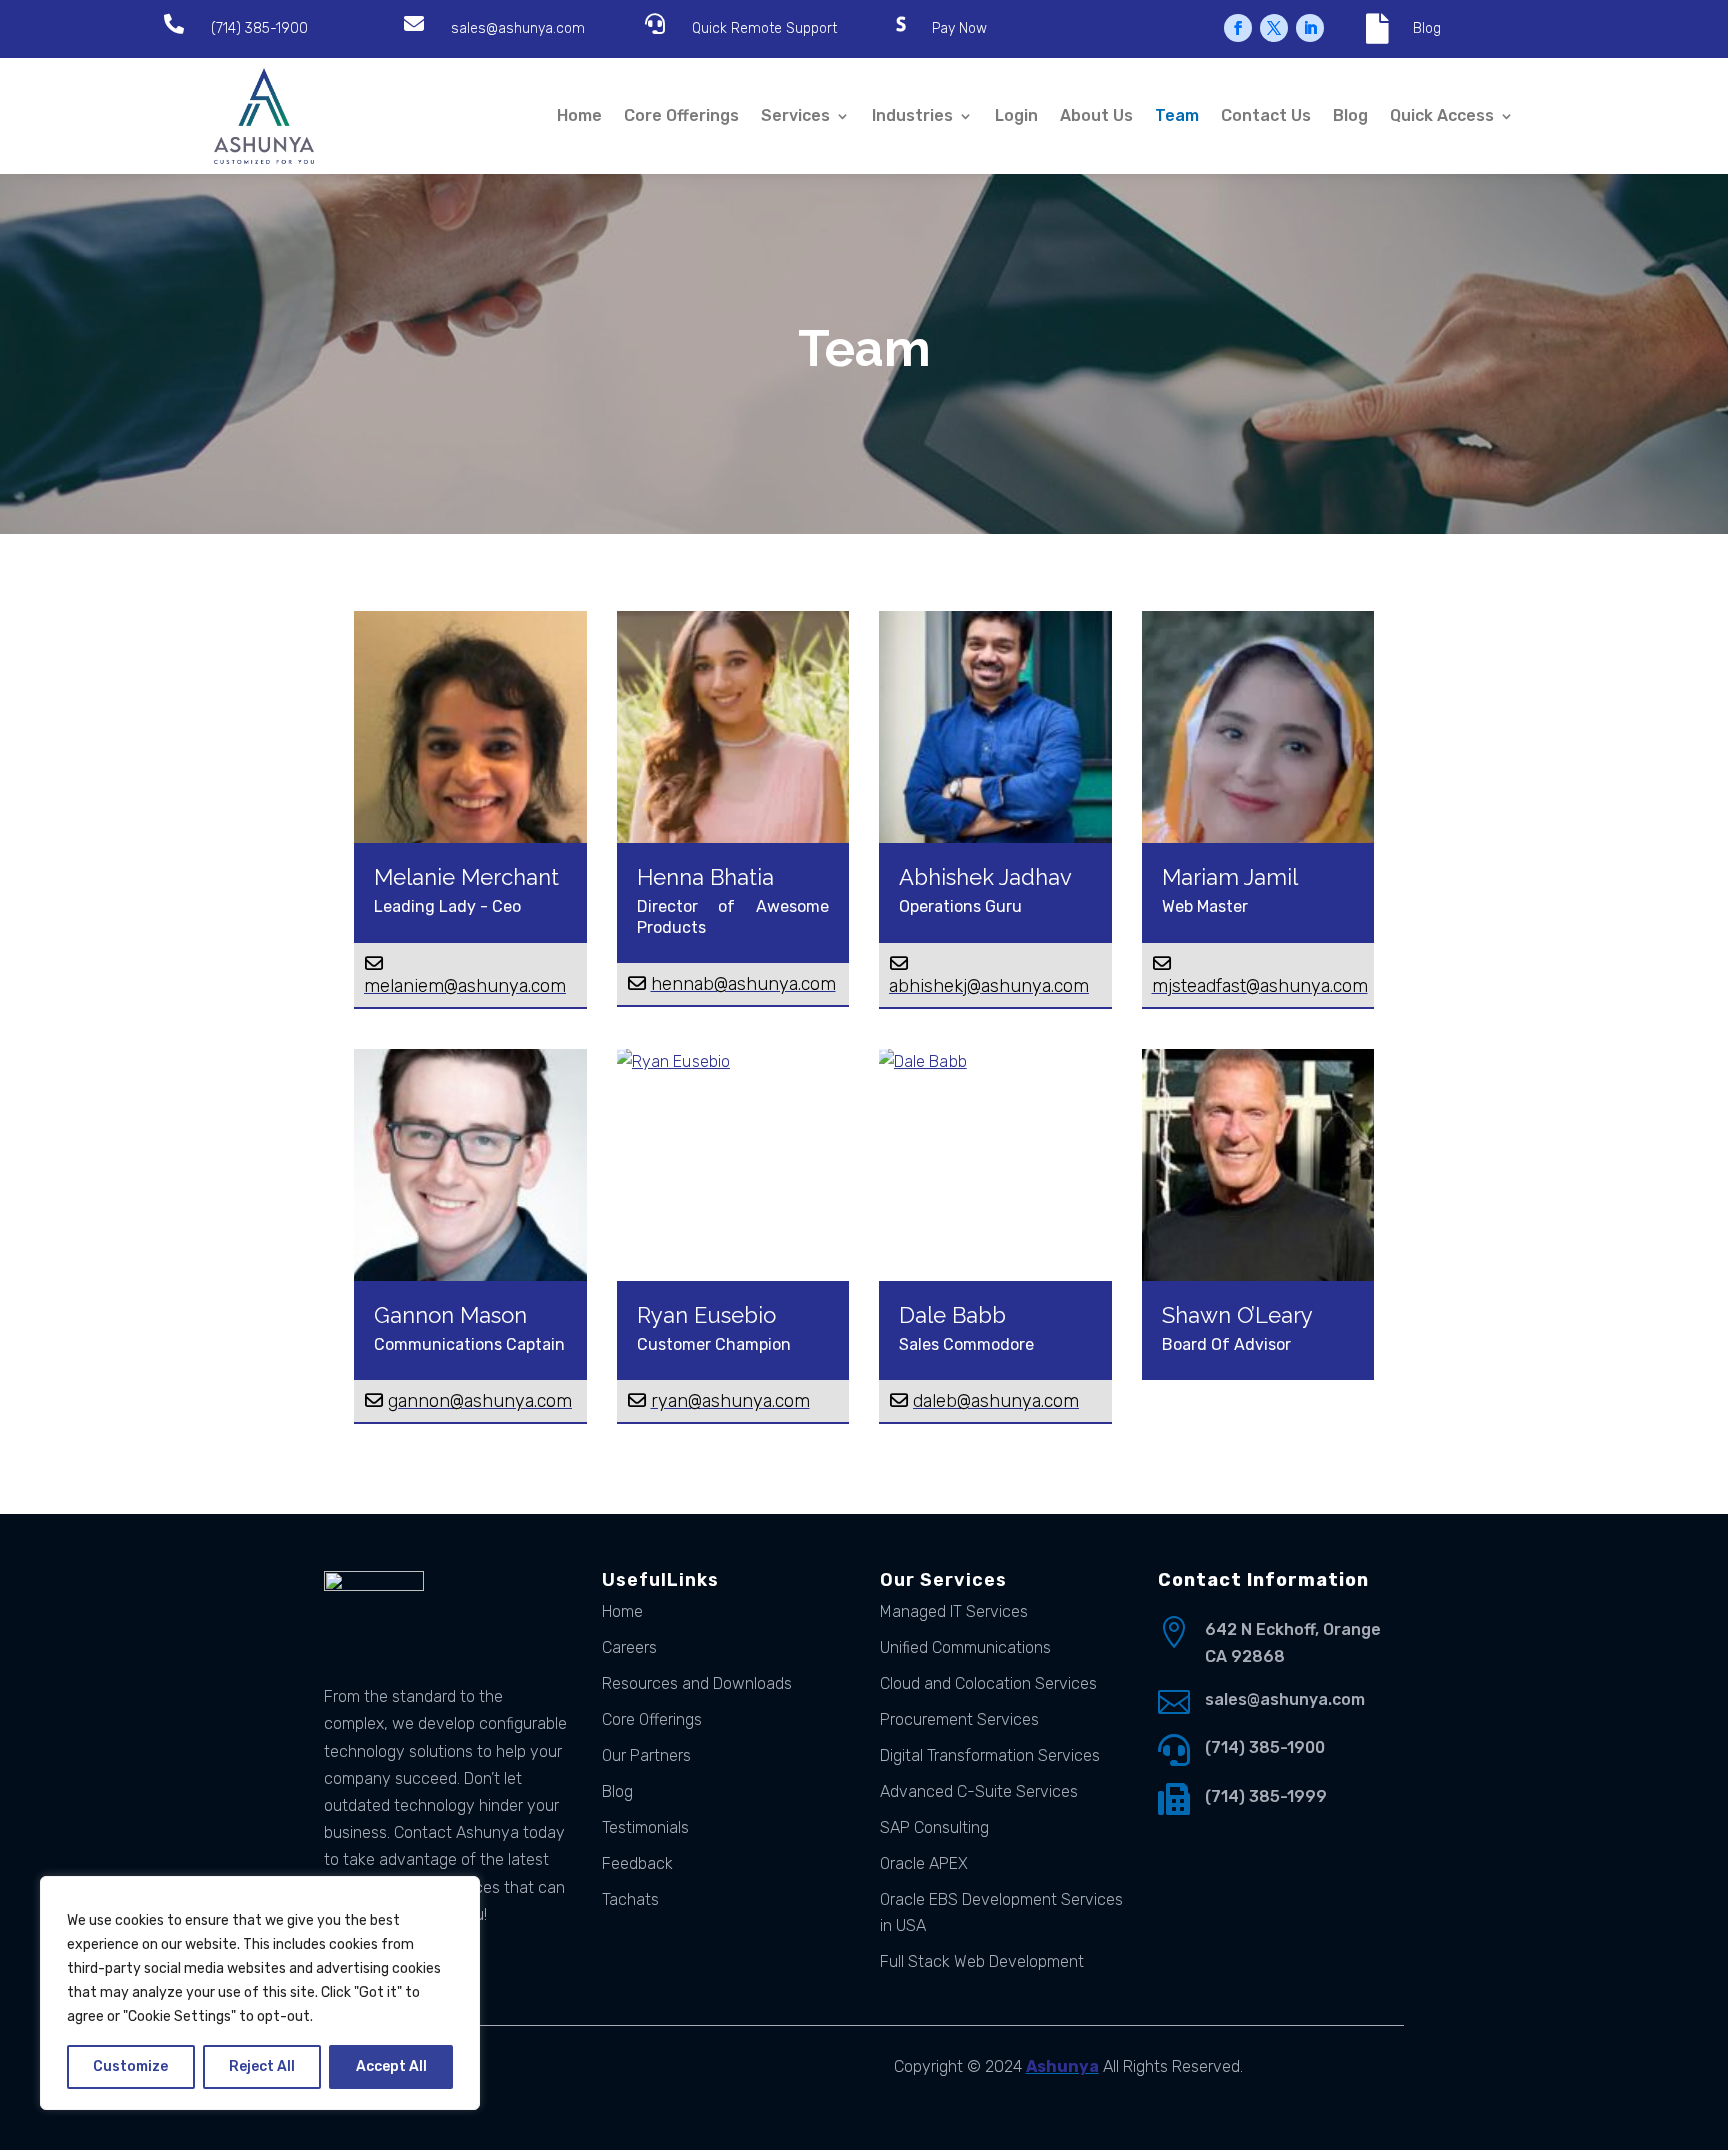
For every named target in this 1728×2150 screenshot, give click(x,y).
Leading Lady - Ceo (447, 906)
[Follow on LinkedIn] (1310, 28)
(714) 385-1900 (259, 28)
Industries (912, 115)
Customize (130, 2066)
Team (1177, 115)
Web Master (1205, 906)
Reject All (262, 2066)
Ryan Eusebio (706, 1315)
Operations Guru (960, 906)
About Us (1096, 115)
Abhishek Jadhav (985, 877)
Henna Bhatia (705, 877)
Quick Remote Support (764, 28)
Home (579, 115)
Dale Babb (952, 1315)
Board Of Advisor (1226, 1344)
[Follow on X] (1274, 28)
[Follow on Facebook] (1238, 28)
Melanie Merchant (466, 877)
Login (1016, 115)
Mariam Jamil (1230, 877)
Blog (1427, 28)
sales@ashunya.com (518, 28)
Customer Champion (714, 1344)
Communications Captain (469, 1344)
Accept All (391, 2066)
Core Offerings (681, 115)
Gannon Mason (450, 1315)
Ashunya (1062, 2066)
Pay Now (959, 28)
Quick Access (1442, 115)
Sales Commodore (966, 1344)
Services (795, 115)
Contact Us (1266, 115)
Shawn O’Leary (1237, 1315)
